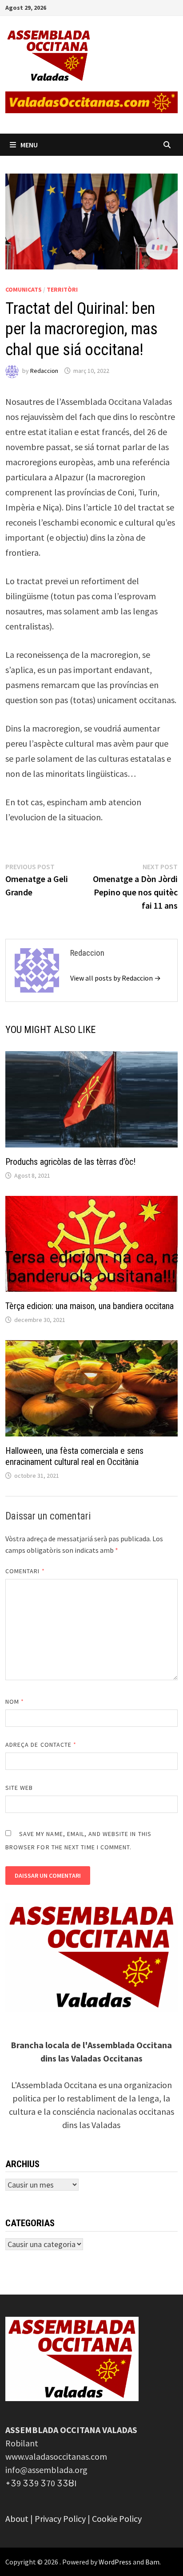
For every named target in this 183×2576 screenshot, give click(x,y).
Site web (19, 1788)
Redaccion (44, 371)
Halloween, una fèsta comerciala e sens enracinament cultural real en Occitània (74, 1456)
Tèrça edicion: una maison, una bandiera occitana (90, 1306)
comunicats (24, 289)
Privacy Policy (60, 2519)
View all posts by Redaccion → (115, 978)
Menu (29, 145)
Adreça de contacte (41, 1745)
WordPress (115, 2562)
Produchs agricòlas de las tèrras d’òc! (70, 1162)
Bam (152, 2562)
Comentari (25, 1571)
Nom (15, 1702)
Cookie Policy (117, 2519)
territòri (62, 289)
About (17, 2519)
